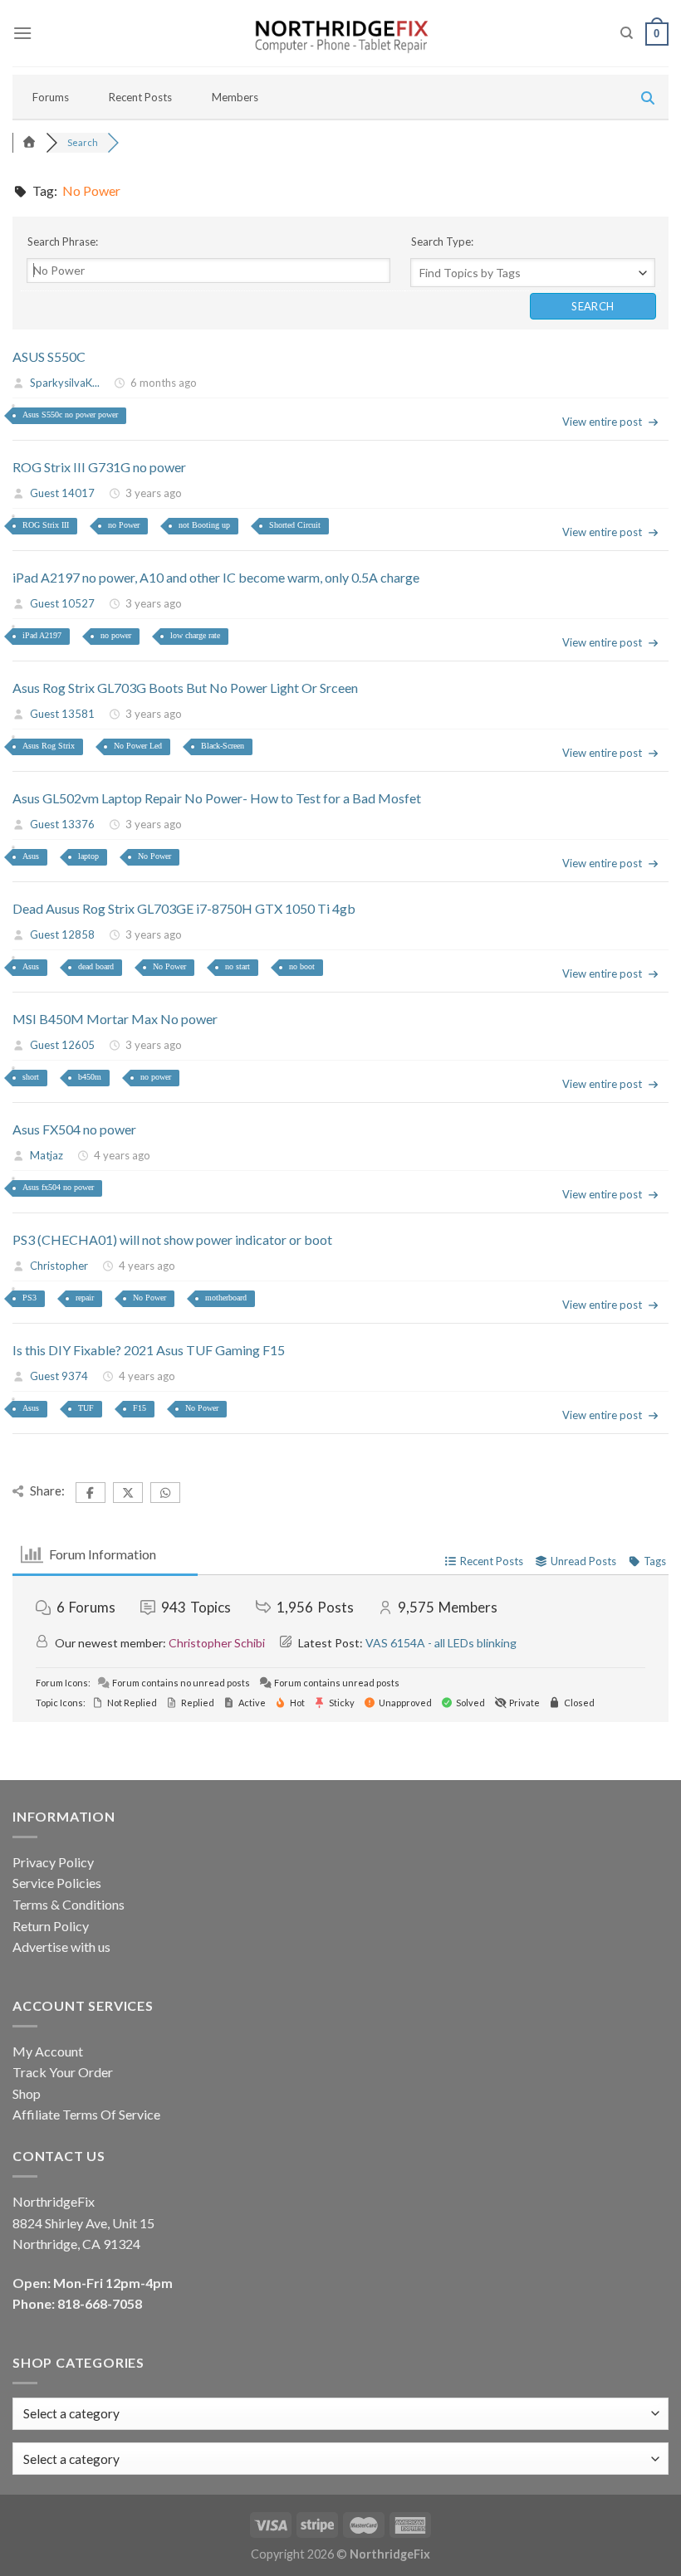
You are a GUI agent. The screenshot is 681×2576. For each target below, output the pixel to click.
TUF (86, 1408)
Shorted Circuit (295, 525)
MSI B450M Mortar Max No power (115, 1019)
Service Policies (57, 1883)
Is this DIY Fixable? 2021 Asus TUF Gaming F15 (149, 1350)
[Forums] (29, 142)
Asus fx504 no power (58, 1187)
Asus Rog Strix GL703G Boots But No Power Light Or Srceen (185, 688)
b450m (90, 1077)
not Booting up (204, 525)
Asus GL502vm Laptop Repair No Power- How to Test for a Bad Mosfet (217, 798)
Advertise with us (61, 1947)
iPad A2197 (42, 635)
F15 (140, 1408)
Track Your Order (63, 2072)
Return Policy (51, 1926)
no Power (124, 525)
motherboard (226, 1298)
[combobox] (340, 2459)
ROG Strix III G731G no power (99, 467)
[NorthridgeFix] (341, 34)
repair (85, 1298)
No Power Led (138, 746)
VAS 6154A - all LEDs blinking (441, 1643)
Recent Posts (140, 97)
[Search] (627, 33)
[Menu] (22, 33)
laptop (88, 856)
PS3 (29, 1298)
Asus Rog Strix (49, 746)
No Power (154, 856)
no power (116, 635)
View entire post (602, 422)
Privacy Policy (53, 1862)
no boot (302, 966)
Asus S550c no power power (70, 415)
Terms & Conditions (69, 1904)
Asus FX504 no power (74, 1129)
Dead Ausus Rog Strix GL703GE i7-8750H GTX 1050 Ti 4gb (184, 908)
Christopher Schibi (217, 1643)
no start (238, 966)
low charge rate (195, 635)
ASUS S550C (49, 356)
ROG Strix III (46, 525)
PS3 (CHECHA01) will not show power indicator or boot (172, 1239)
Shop (27, 2093)
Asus (31, 856)
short (31, 1077)
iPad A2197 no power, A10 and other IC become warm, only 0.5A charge (216, 577)
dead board (96, 966)
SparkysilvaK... (65, 383)
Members (235, 97)
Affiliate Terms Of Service (86, 2114)
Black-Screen (223, 746)
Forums (51, 97)
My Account (48, 2051)
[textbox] (71, 2459)
